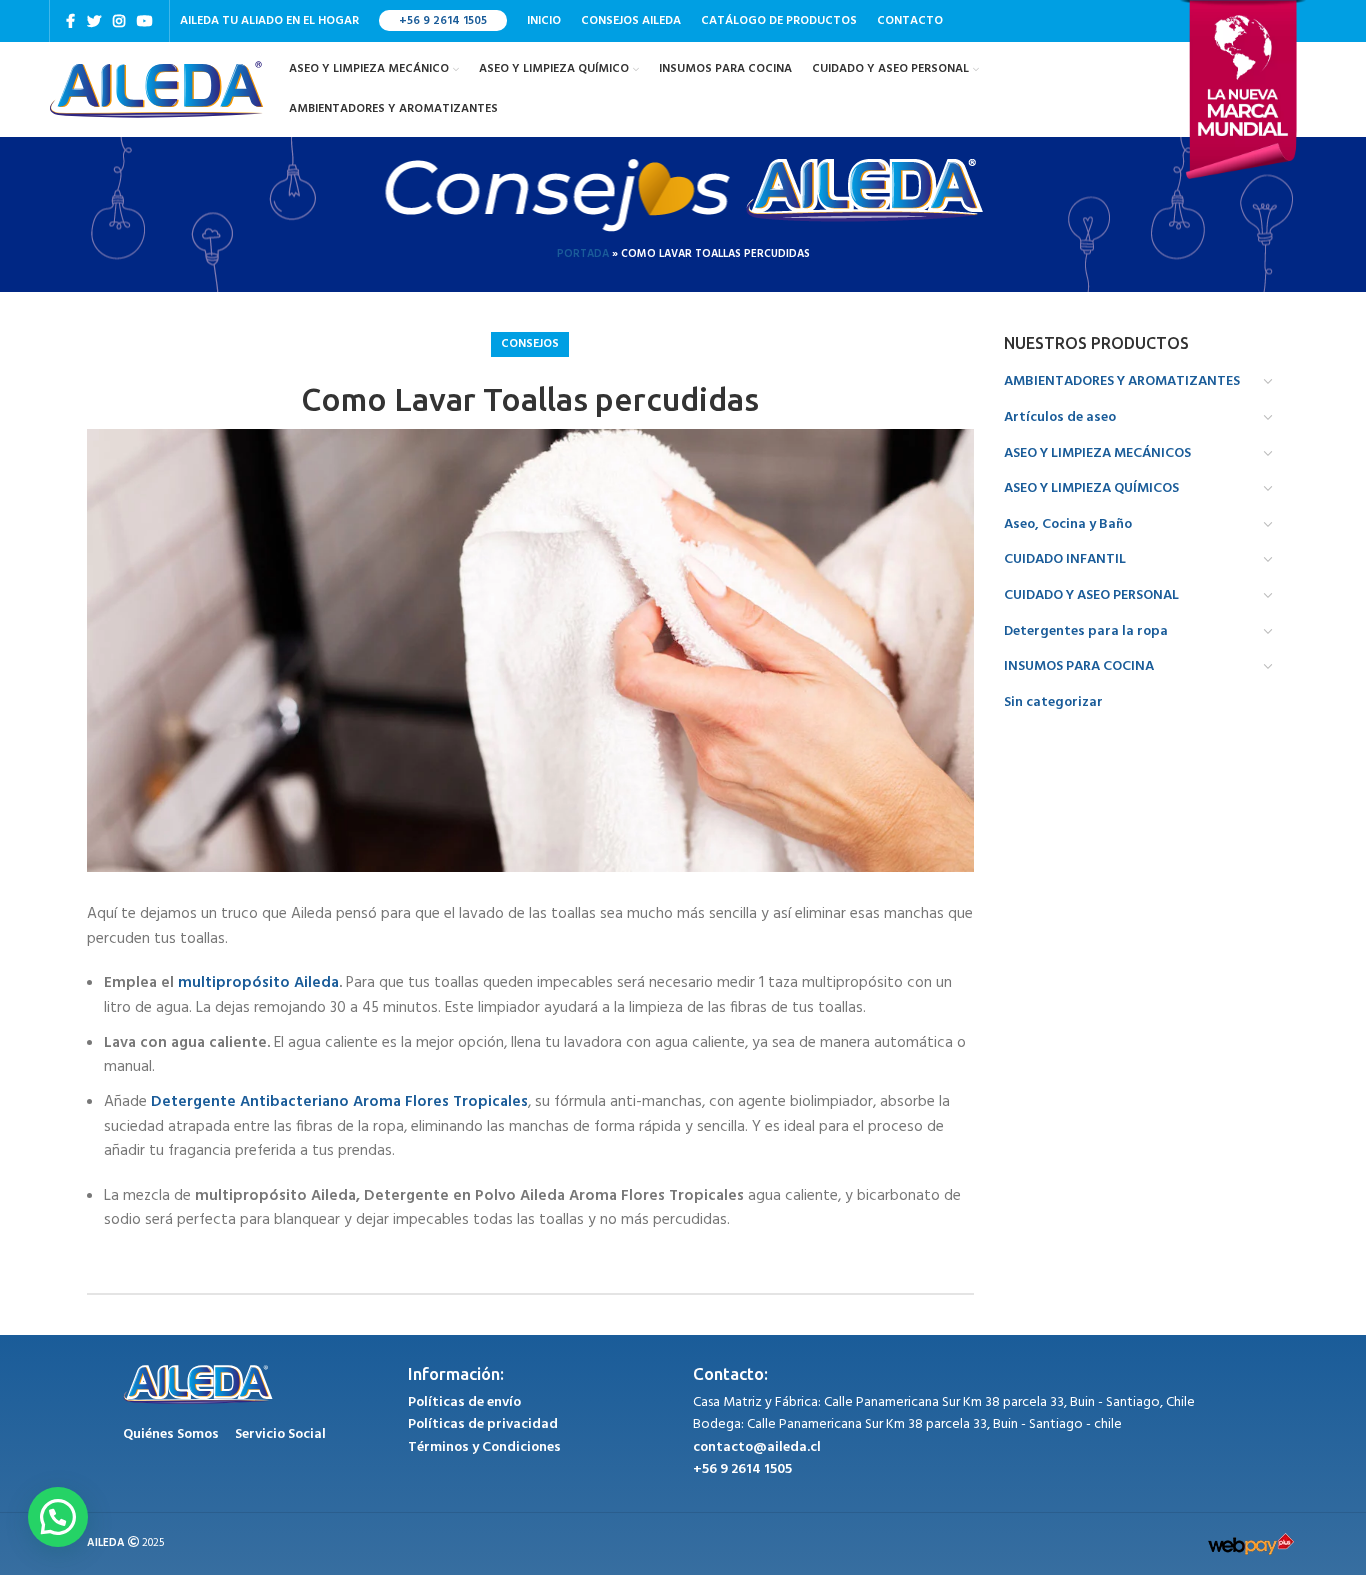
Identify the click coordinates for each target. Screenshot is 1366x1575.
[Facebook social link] (70, 21)
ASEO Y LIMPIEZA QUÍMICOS (1091, 488)
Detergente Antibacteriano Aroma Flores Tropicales (339, 1102)
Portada (583, 254)
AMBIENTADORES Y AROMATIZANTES (1122, 381)
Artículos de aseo (1060, 417)
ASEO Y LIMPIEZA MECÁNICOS (1097, 453)
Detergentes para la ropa (1086, 631)
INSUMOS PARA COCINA (1079, 666)
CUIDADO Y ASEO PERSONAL (1091, 595)
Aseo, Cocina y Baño (1068, 524)
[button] (58, 1517)
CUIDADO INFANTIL (1065, 559)
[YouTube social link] (145, 21)
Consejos (530, 344)
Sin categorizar (1053, 702)
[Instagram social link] (119, 21)
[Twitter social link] (94, 21)
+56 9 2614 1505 (443, 21)
